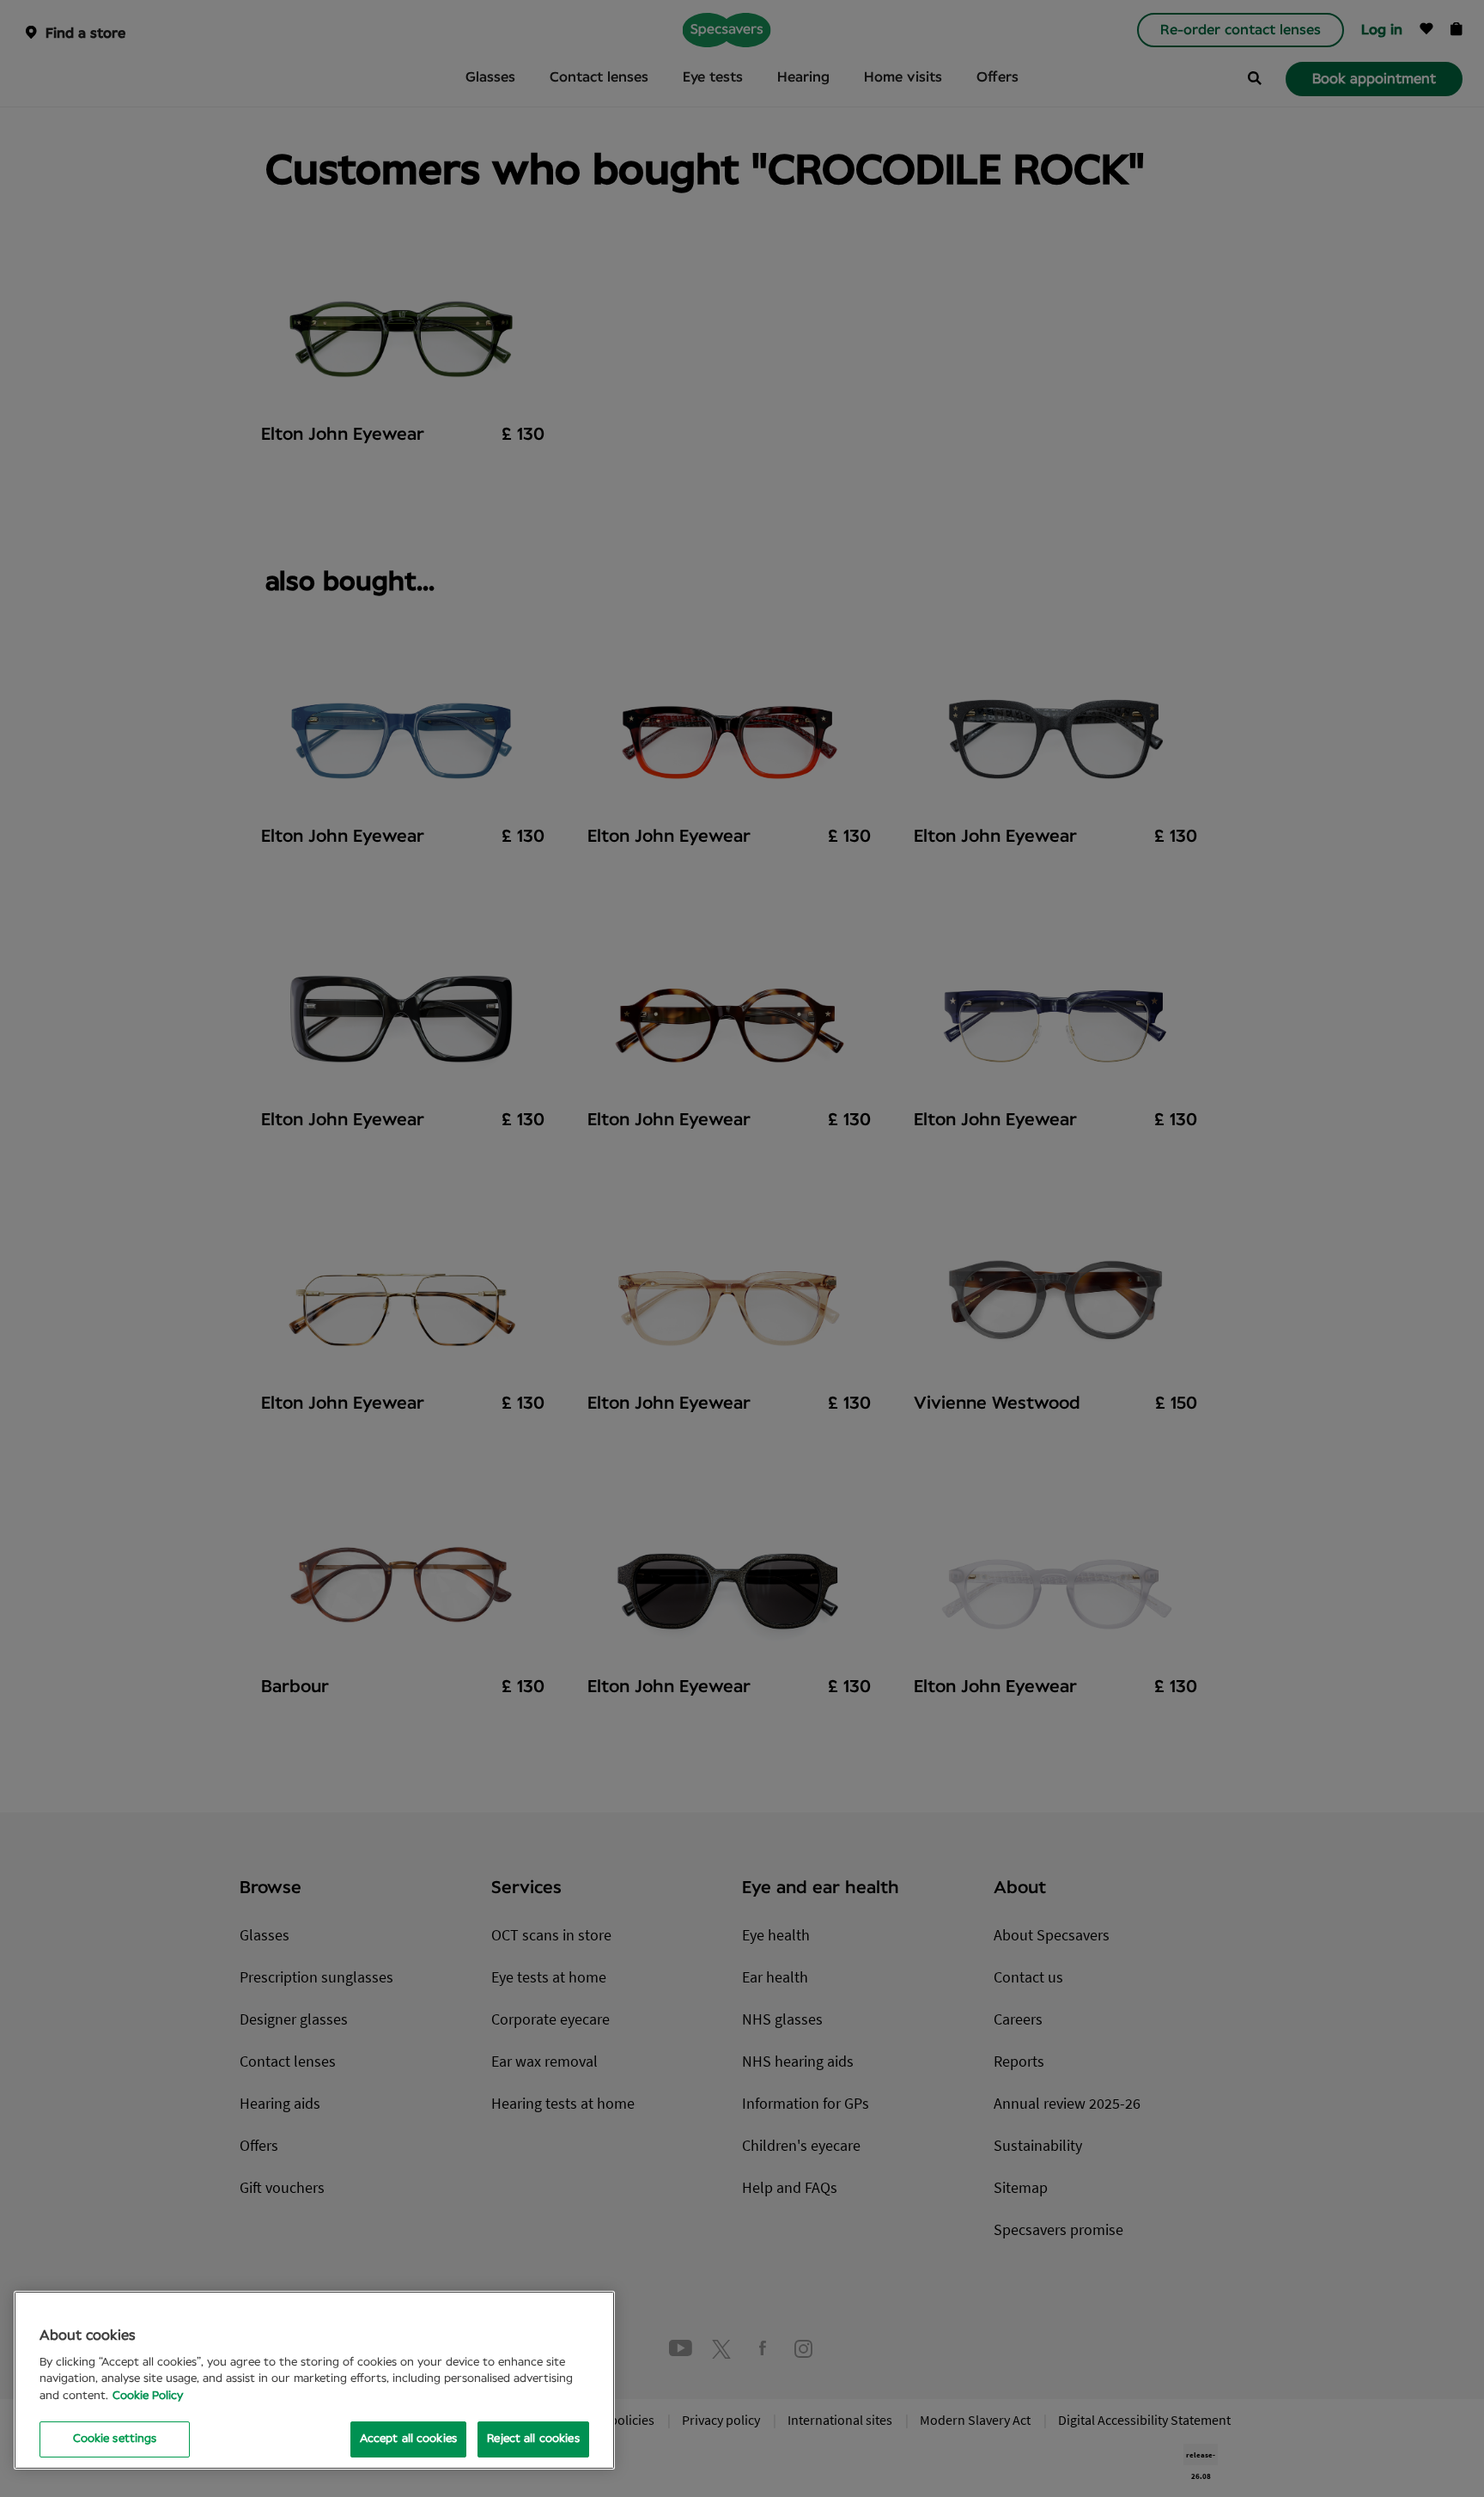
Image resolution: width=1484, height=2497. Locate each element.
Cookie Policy (148, 2396)
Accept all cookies (408, 2439)
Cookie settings (115, 2439)
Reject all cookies (533, 2439)
